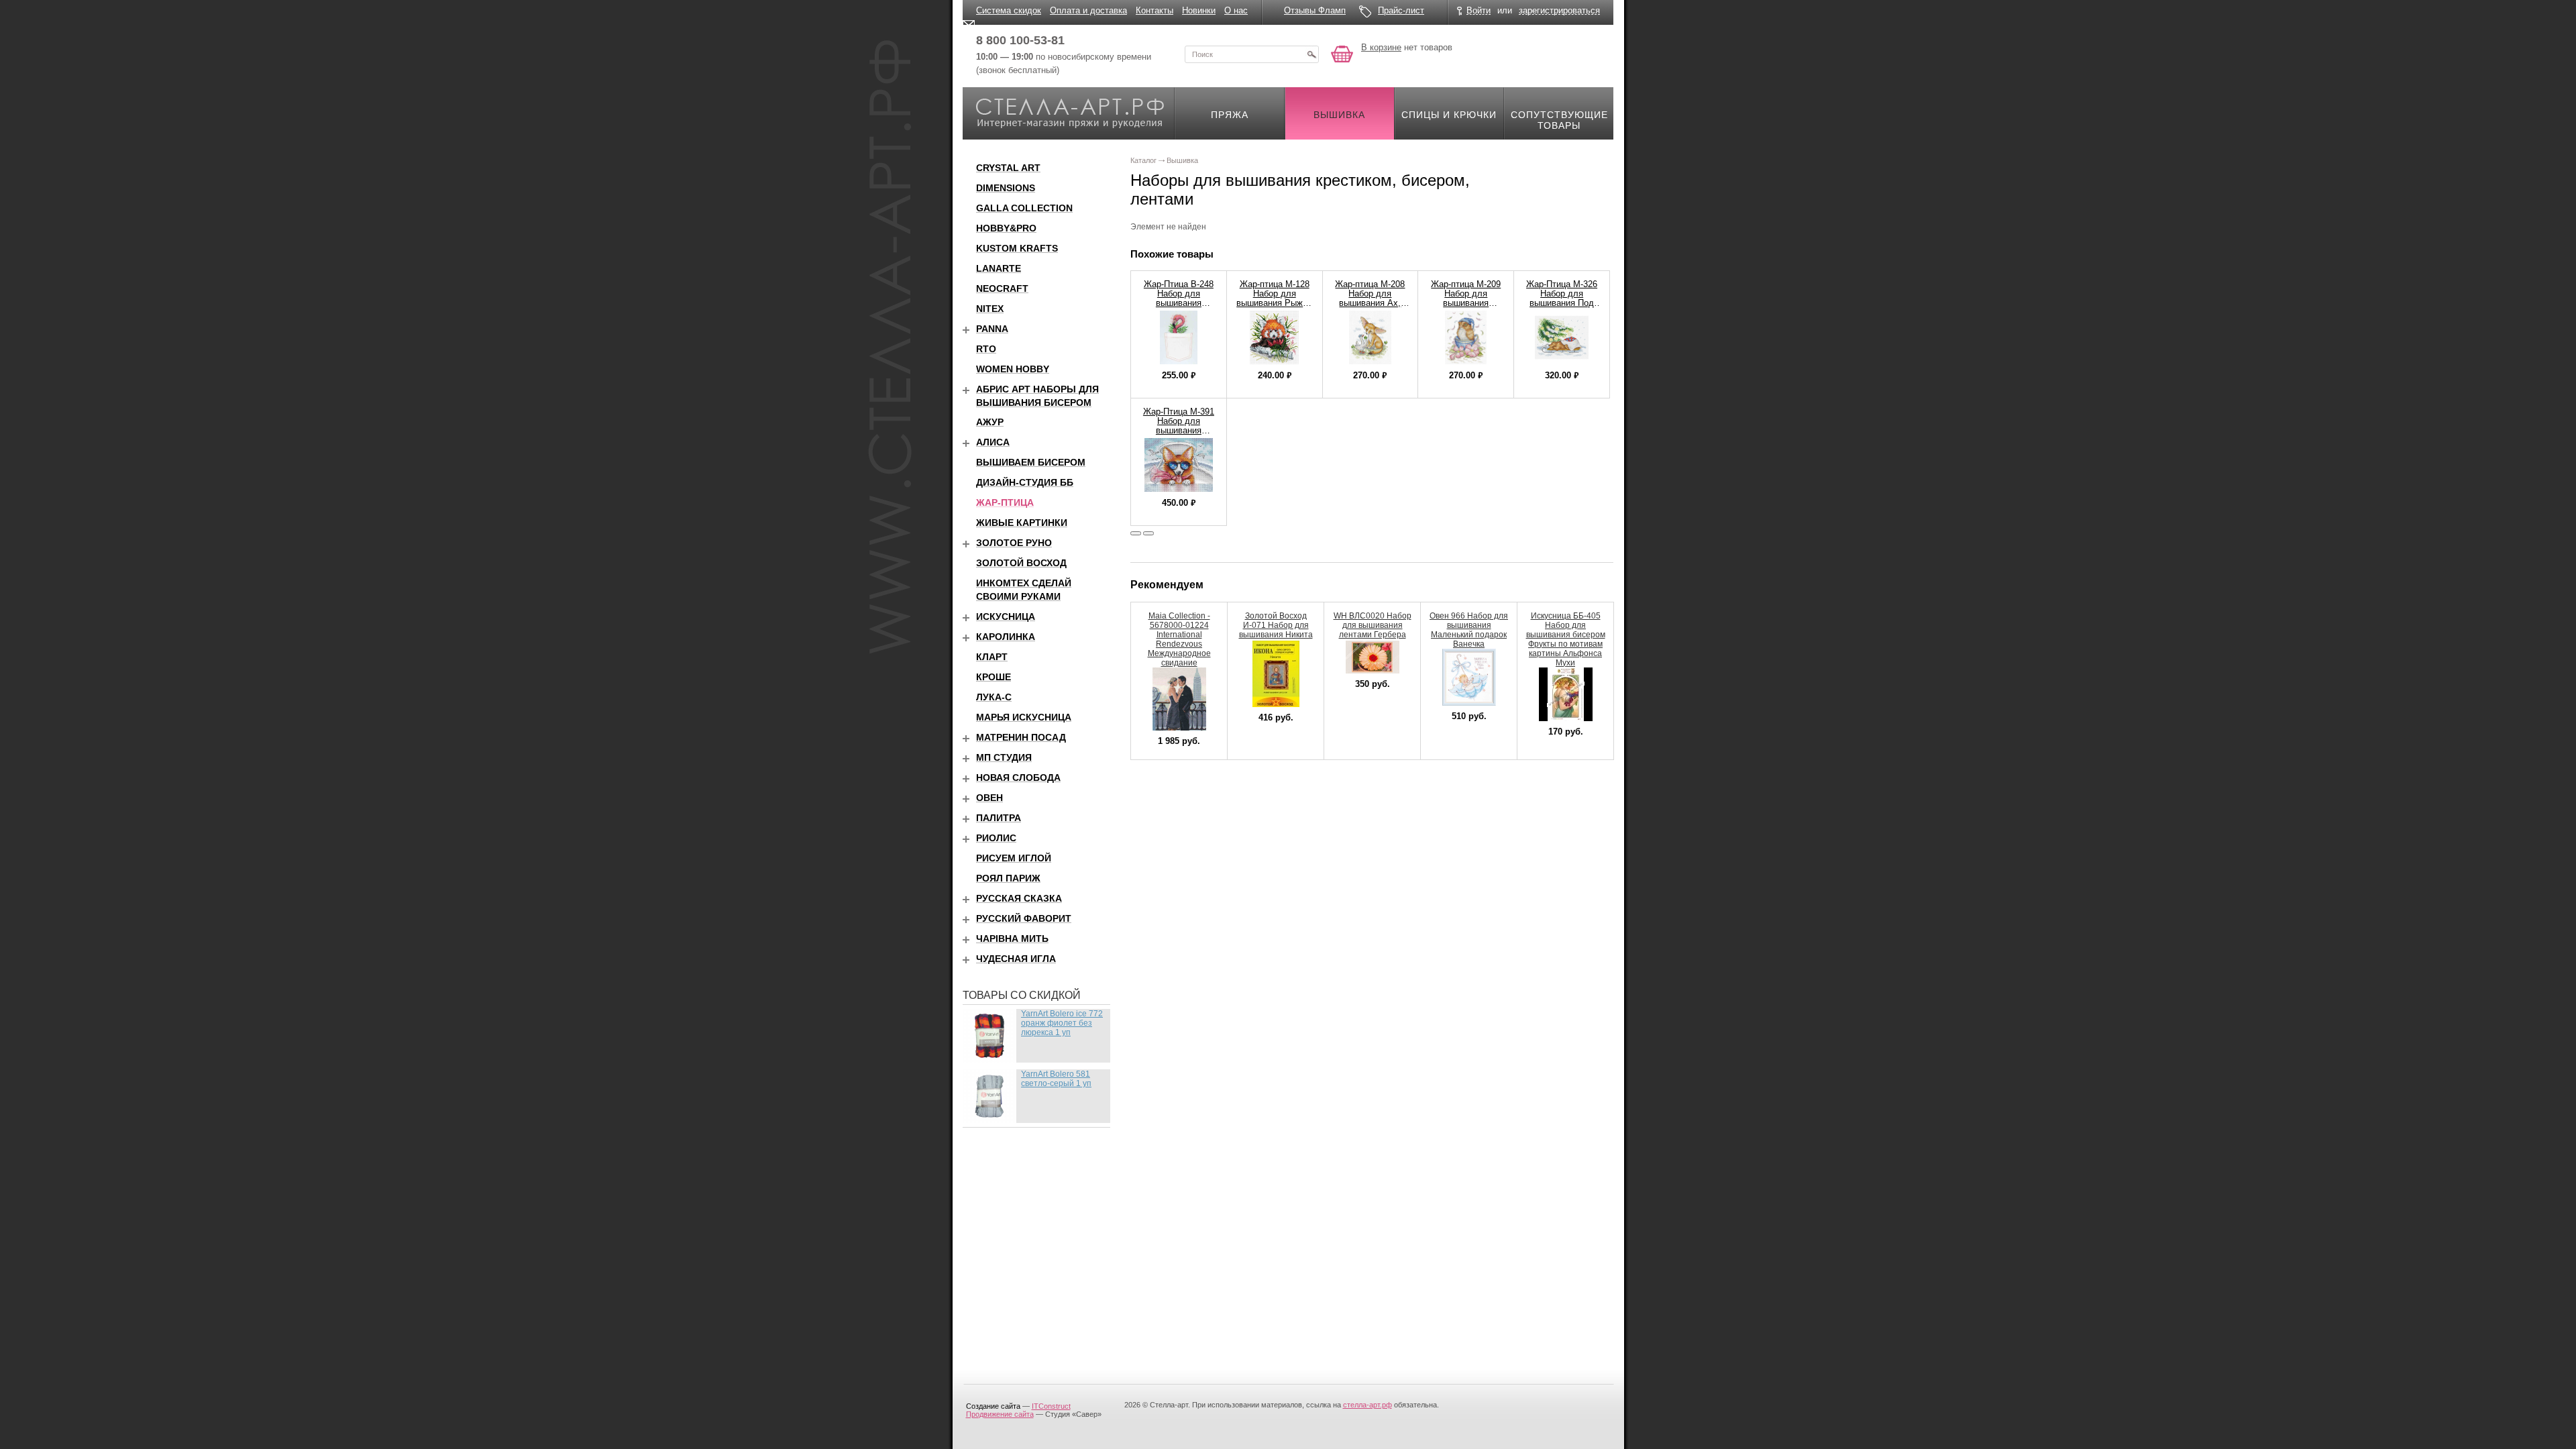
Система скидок (1009, 10)
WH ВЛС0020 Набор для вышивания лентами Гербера (1373, 625)
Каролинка (1006, 637)
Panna (992, 329)
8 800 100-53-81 (1020, 40)
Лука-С (994, 697)
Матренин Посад (1021, 737)
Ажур (990, 422)
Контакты (1155, 10)
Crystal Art (1008, 168)
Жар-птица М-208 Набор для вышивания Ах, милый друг (1370, 298)
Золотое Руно (1014, 543)
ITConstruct (1051, 1406)
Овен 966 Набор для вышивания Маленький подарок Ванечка (1469, 630)
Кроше (994, 677)
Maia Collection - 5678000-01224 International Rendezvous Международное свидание (1179, 639)
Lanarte (999, 268)
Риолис (996, 838)
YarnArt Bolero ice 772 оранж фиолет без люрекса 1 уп (1062, 1023)
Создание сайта (993, 1406)
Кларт (992, 657)
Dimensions (1006, 188)
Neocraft (1002, 288)
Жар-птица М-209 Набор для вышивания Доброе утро (1466, 298)
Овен (989, 798)
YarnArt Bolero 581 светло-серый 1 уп (1056, 1079)
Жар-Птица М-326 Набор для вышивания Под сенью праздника (1562, 298)
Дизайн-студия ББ (1025, 482)
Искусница (1006, 616)
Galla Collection (1024, 208)
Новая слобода (1018, 777)
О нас (1236, 10)
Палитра (999, 818)
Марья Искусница (1024, 717)
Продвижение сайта (1000, 1414)
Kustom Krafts (1017, 248)
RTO (986, 349)
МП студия (1004, 757)
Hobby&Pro (1006, 228)
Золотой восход (1021, 563)
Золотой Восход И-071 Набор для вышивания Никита (1276, 625)
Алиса (993, 442)
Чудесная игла (1016, 959)
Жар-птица (1005, 502)
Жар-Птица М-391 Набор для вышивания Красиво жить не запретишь (1179, 430)
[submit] (1311, 54)
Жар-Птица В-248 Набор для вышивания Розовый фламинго (1179, 303)
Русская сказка (1019, 898)
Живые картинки (1022, 523)
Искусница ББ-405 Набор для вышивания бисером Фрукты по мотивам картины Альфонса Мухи (1566, 639)
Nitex (990, 309)
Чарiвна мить (1012, 938)
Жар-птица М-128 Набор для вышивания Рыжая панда (1274, 298)
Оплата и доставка (1088, 10)
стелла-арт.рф (1367, 1405)
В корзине (1381, 47)
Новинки (1199, 10)
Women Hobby (1013, 369)
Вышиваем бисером (1031, 462)
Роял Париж (1008, 878)
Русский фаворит (1024, 918)
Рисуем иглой (1014, 858)
